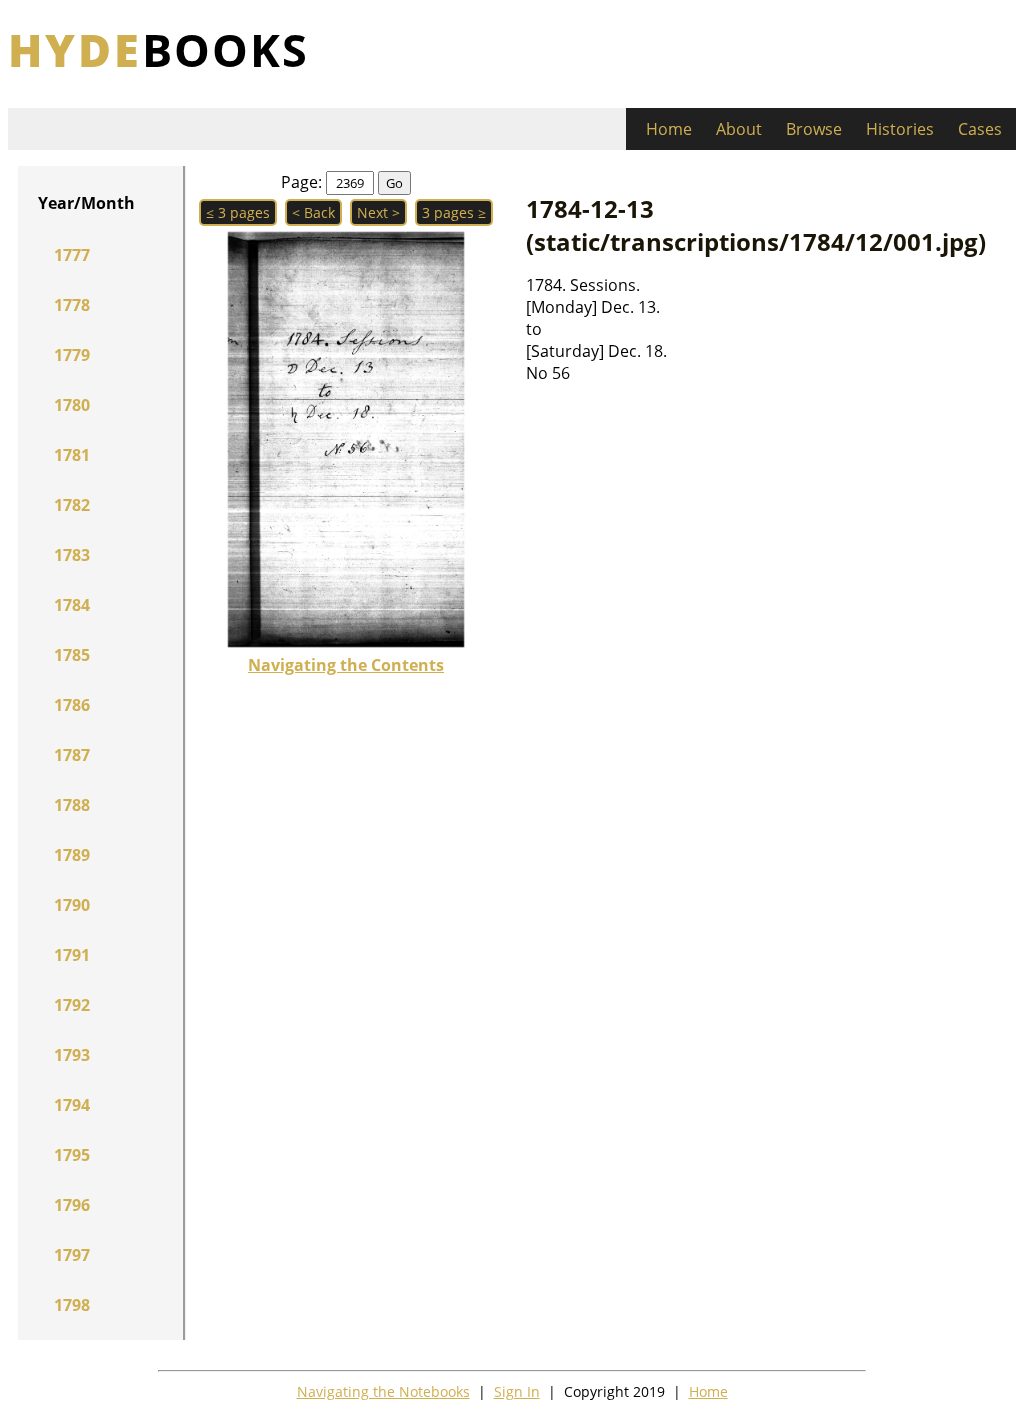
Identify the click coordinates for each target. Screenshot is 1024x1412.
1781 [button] (72, 455)
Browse (814, 129)
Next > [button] (378, 212)
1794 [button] (72, 1105)
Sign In (517, 1391)
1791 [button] (72, 955)
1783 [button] (72, 555)
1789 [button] (72, 855)
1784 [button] (72, 605)
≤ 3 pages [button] (238, 212)
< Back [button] (313, 212)
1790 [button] (72, 905)
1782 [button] (72, 505)
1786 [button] (72, 705)
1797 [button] (72, 1255)
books (158, 49)
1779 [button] (72, 355)
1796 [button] (72, 1205)
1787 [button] (72, 755)
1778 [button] (72, 305)
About (739, 129)
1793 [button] (72, 1055)
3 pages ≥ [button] (454, 212)
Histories (900, 129)
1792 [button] (72, 1005)
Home (669, 129)
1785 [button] (72, 655)
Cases (980, 129)
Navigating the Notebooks (383, 1391)
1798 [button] (72, 1305)
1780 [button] (72, 405)
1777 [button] (72, 255)
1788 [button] (72, 805)
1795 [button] (72, 1155)
